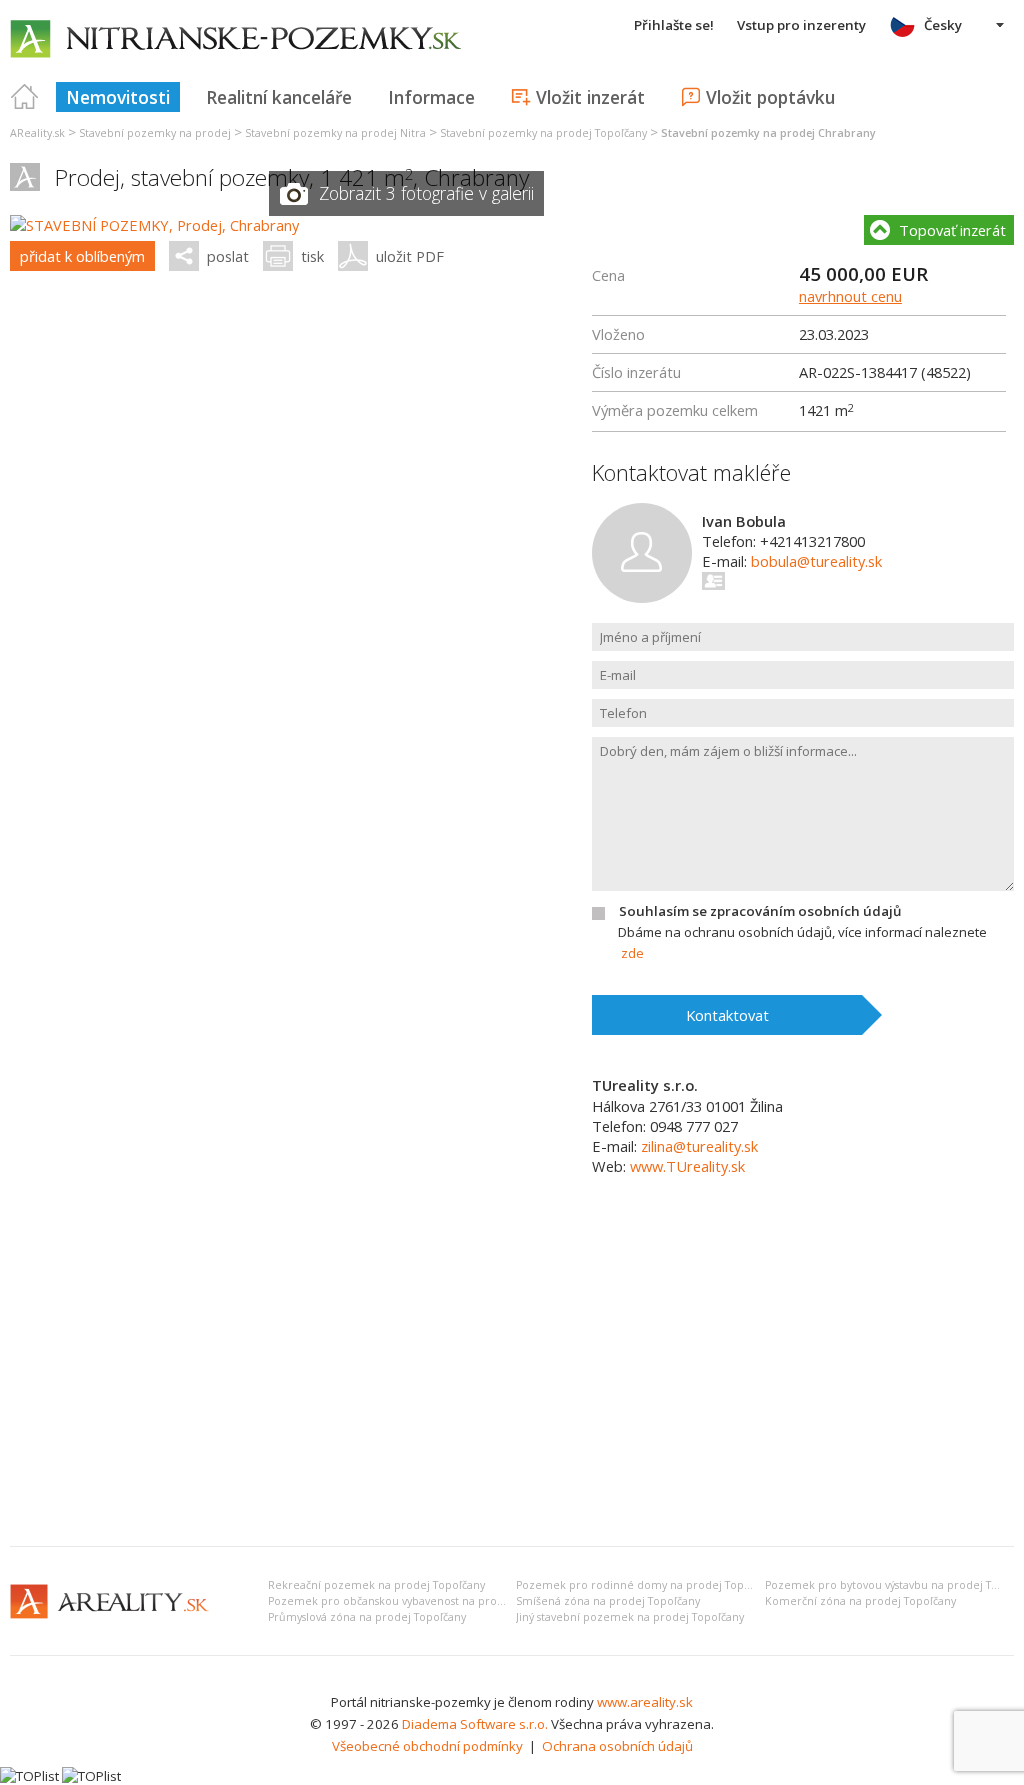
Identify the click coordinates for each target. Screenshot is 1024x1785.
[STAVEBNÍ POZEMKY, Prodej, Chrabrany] (154, 225)
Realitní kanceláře (279, 97)
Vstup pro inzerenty (801, 25)
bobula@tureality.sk (816, 561)
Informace (431, 97)
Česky (943, 25)
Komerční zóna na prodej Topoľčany (860, 1601)
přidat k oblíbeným (82, 256)
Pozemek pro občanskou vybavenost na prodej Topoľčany (418, 1601)
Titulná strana (25, 97)
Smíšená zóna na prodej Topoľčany (608, 1601)
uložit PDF (410, 256)
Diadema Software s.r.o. (475, 1724)
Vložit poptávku (770, 97)
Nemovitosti (118, 97)
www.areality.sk (645, 1702)
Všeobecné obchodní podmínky (427, 1746)
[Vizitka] (714, 581)
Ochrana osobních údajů (617, 1746)
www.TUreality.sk (687, 1166)
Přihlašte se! (674, 25)
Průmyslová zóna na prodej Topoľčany (367, 1617)
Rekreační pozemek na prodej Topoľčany (376, 1585)
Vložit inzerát (590, 97)
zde (632, 953)
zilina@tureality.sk (699, 1146)
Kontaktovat (727, 1015)
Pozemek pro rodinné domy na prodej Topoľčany (646, 1585)
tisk (312, 256)
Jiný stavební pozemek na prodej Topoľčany (630, 1617)
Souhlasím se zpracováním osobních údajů (760, 911)
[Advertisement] (512, 1381)
